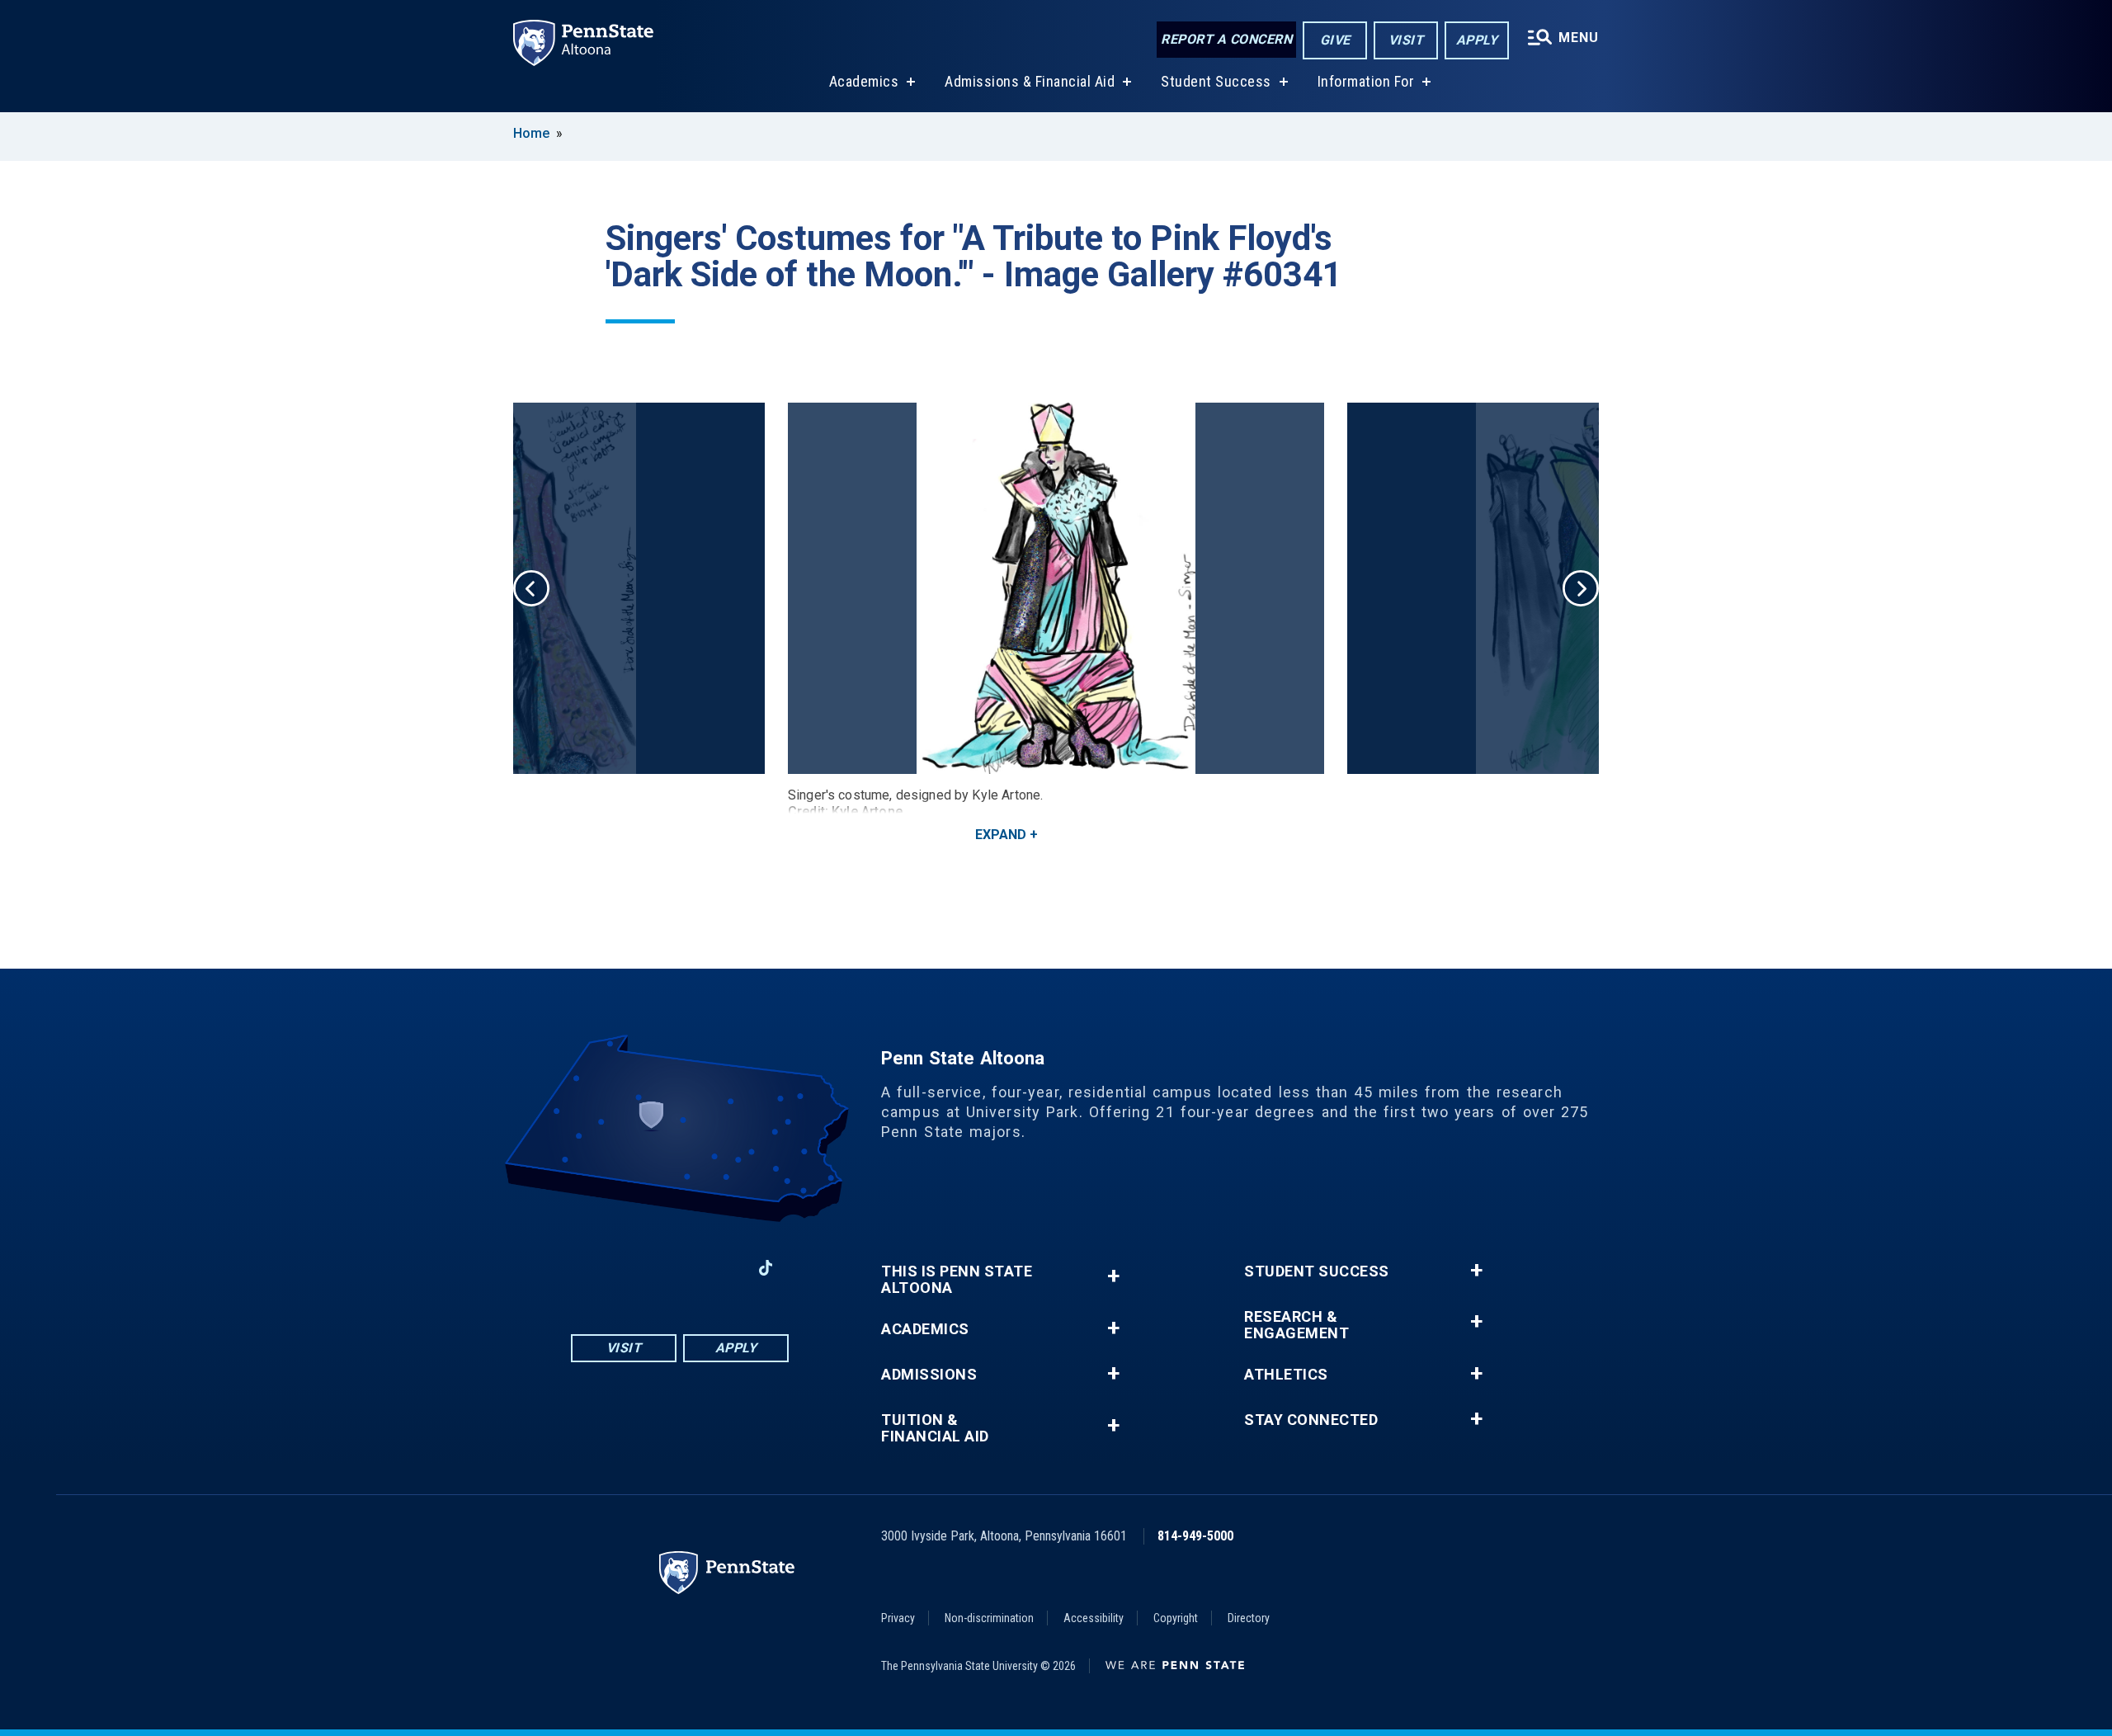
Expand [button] (1001, 835)
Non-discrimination (989, 1618)
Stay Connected (1311, 1420)
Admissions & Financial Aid (1030, 81)
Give (1335, 40)
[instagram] (637, 1268)
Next (1581, 588)
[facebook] (594, 1268)
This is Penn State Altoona (957, 1280)
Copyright (1176, 1618)
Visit (1406, 40)
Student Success (1216, 81)
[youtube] (680, 1268)
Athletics (1286, 1375)
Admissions (929, 1375)
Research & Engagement (1296, 1325)
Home (531, 133)
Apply (1477, 40)
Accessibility (1094, 1618)
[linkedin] (723, 1268)
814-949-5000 (1195, 1536)
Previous (531, 588)
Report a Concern (1226, 39)
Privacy (898, 1618)
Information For (1366, 81)
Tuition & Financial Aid (935, 1428)
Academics (864, 81)
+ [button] (1113, 1276)
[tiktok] (766, 1268)
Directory (1249, 1618)
